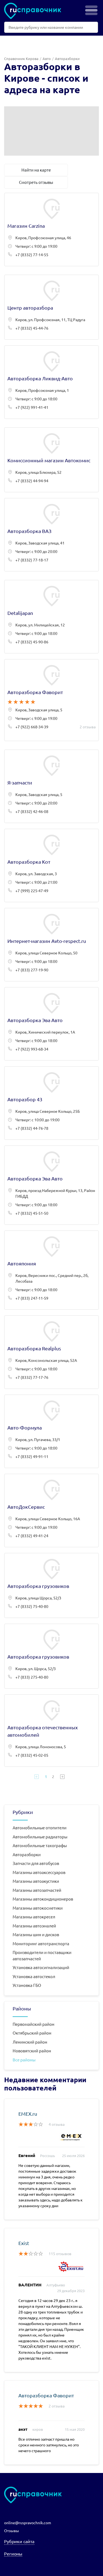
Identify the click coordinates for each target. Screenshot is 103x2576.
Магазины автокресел (34, 1917)
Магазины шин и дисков (36, 1934)
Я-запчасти (51, 786)
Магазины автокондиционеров (43, 1899)
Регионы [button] (13, 2554)
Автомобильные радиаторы (40, 1837)
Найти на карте (36, 170)
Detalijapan (51, 617)
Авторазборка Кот (51, 865)
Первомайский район (34, 2024)
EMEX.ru (28, 2114)
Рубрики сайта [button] (19, 2541)
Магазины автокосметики (38, 1908)
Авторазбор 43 (51, 1103)
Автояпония (51, 1270)
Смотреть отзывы (36, 182)
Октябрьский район (32, 2033)
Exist (24, 2243)
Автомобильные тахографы (40, 1845)
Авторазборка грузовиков (51, 1585)
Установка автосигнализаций (41, 1967)
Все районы (24, 2060)
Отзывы (12, 2531)
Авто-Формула (51, 1431)
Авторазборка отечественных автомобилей (51, 1731)
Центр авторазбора (51, 307)
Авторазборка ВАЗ (51, 535)
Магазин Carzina (51, 229)
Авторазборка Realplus (51, 1352)
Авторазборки (27, 1854)
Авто (47, 59)
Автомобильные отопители (40, 1828)
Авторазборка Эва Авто (51, 1024)
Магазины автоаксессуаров (39, 1872)
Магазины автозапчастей (37, 1890)
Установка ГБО (27, 1985)
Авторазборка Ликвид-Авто (51, 382)
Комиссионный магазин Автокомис (51, 460)
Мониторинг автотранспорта (41, 1943)
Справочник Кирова (21, 59)
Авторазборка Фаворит (51, 700)
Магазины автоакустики (36, 1881)
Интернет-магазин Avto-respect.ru (51, 945)
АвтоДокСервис (51, 1510)
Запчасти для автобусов (36, 1863)
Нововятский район (32, 2051)
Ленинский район (30, 2042)
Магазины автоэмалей (34, 1926)
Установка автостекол (34, 1976)
